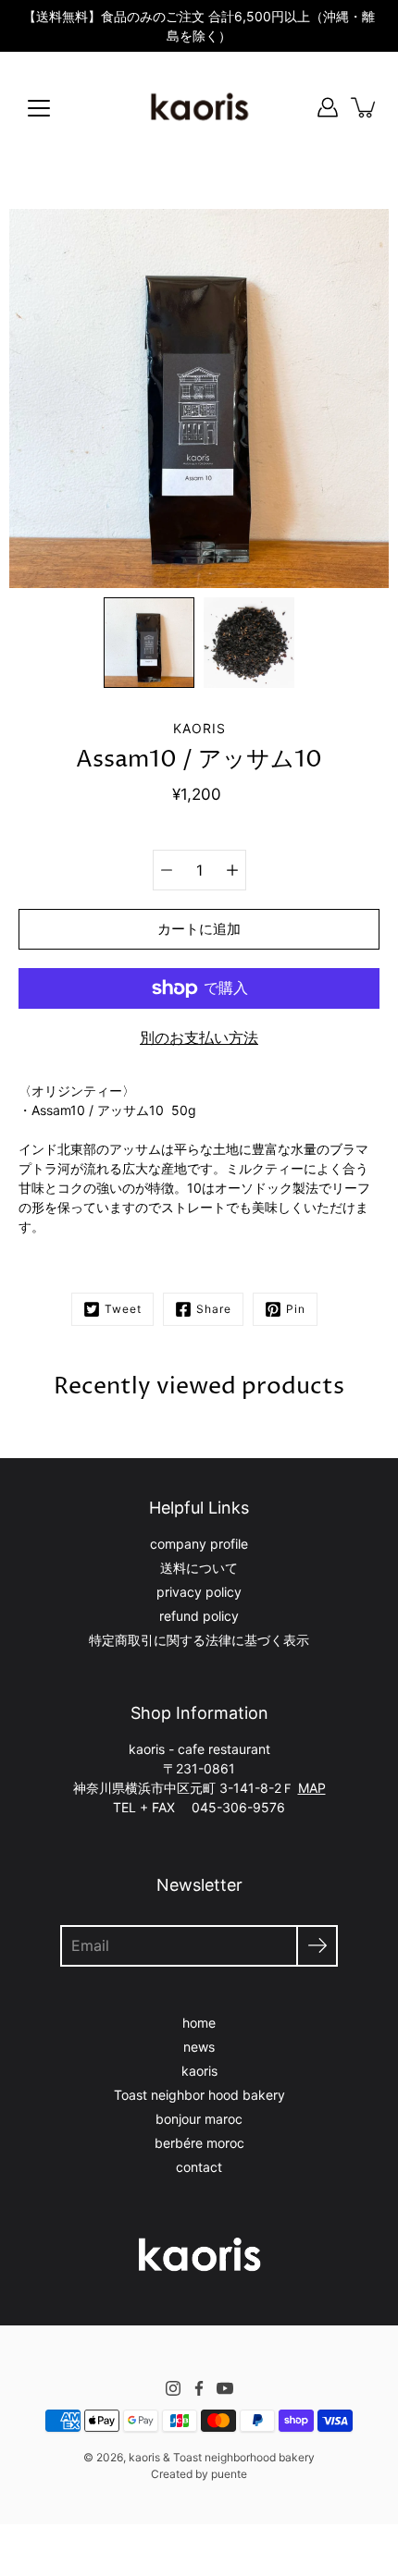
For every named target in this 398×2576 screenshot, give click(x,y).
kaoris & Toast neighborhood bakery (222, 2457)
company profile (199, 1544)
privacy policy (199, 1592)
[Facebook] (199, 2388)
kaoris (199, 2071)
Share (214, 1309)
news (199, 2047)
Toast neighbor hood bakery (199, 2095)
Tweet (123, 1309)
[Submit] (317, 1946)
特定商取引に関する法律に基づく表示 (199, 1640)
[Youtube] (225, 2388)
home (199, 2023)
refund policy (199, 1616)
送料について (199, 1568)
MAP (312, 1788)
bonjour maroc (199, 2119)
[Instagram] (173, 2388)
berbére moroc (199, 2143)
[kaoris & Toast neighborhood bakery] (199, 107)
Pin (296, 1309)
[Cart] (365, 107)
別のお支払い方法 (199, 1037)
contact (199, 2167)
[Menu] (39, 108)
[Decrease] (167, 870)
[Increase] (232, 870)
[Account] (328, 107)
